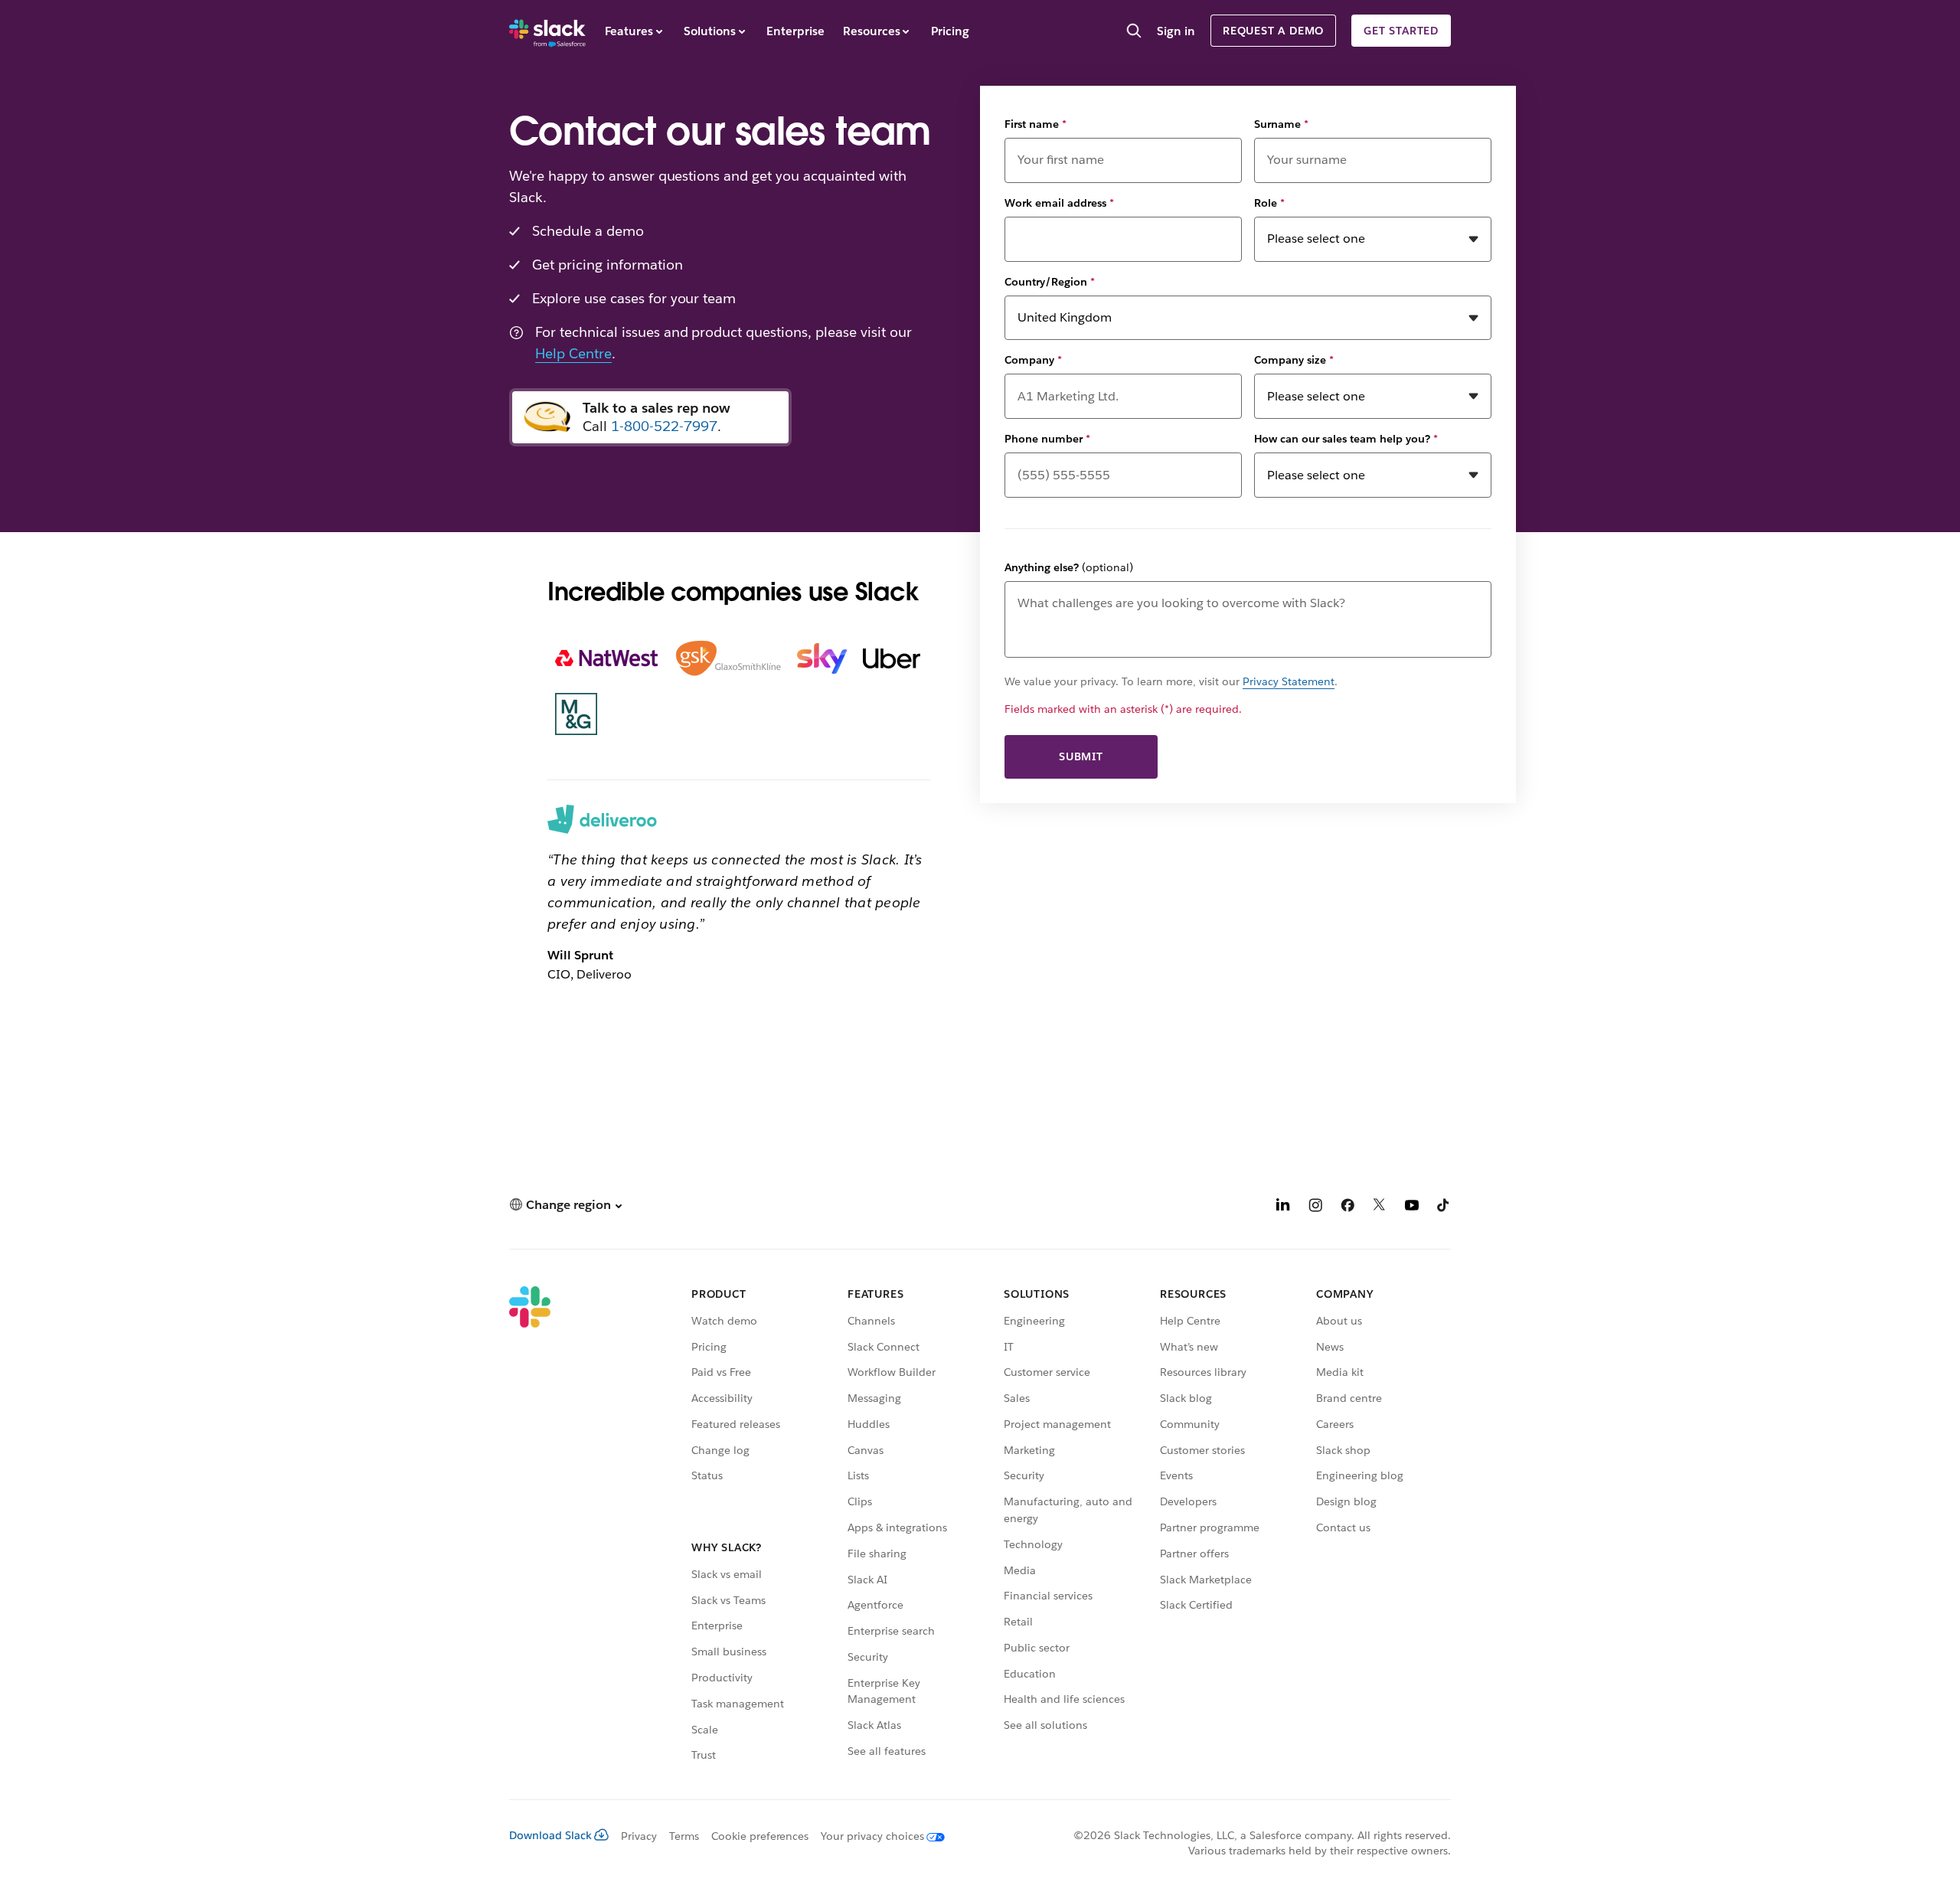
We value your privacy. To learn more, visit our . (1171, 681)
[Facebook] (1347, 1207)
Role (1269, 203)
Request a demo (1273, 31)
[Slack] (547, 31)
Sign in (1176, 31)
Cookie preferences (760, 1836)
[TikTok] (1444, 1207)
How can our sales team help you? (1346, 439)
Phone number (1047, 439)
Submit (1081, 756)
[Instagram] (1315, 1207)
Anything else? (1069, 567)
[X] (1380, 1207)
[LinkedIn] (1283, 1207)
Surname (1281, 124)
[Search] (1134, 32)
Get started (1401, 31)
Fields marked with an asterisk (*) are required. (1123, 709)
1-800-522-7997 (664, 426)
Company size (1294, 360)
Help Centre (573, 353)
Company (1033, 360)
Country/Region (1050, 282)
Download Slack (550, 1835)
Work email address (1059, 203)
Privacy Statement (1289, 681)
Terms (684, 1836)
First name (1036, 124)
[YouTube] (1412, 1207)
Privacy (639, 1836)
